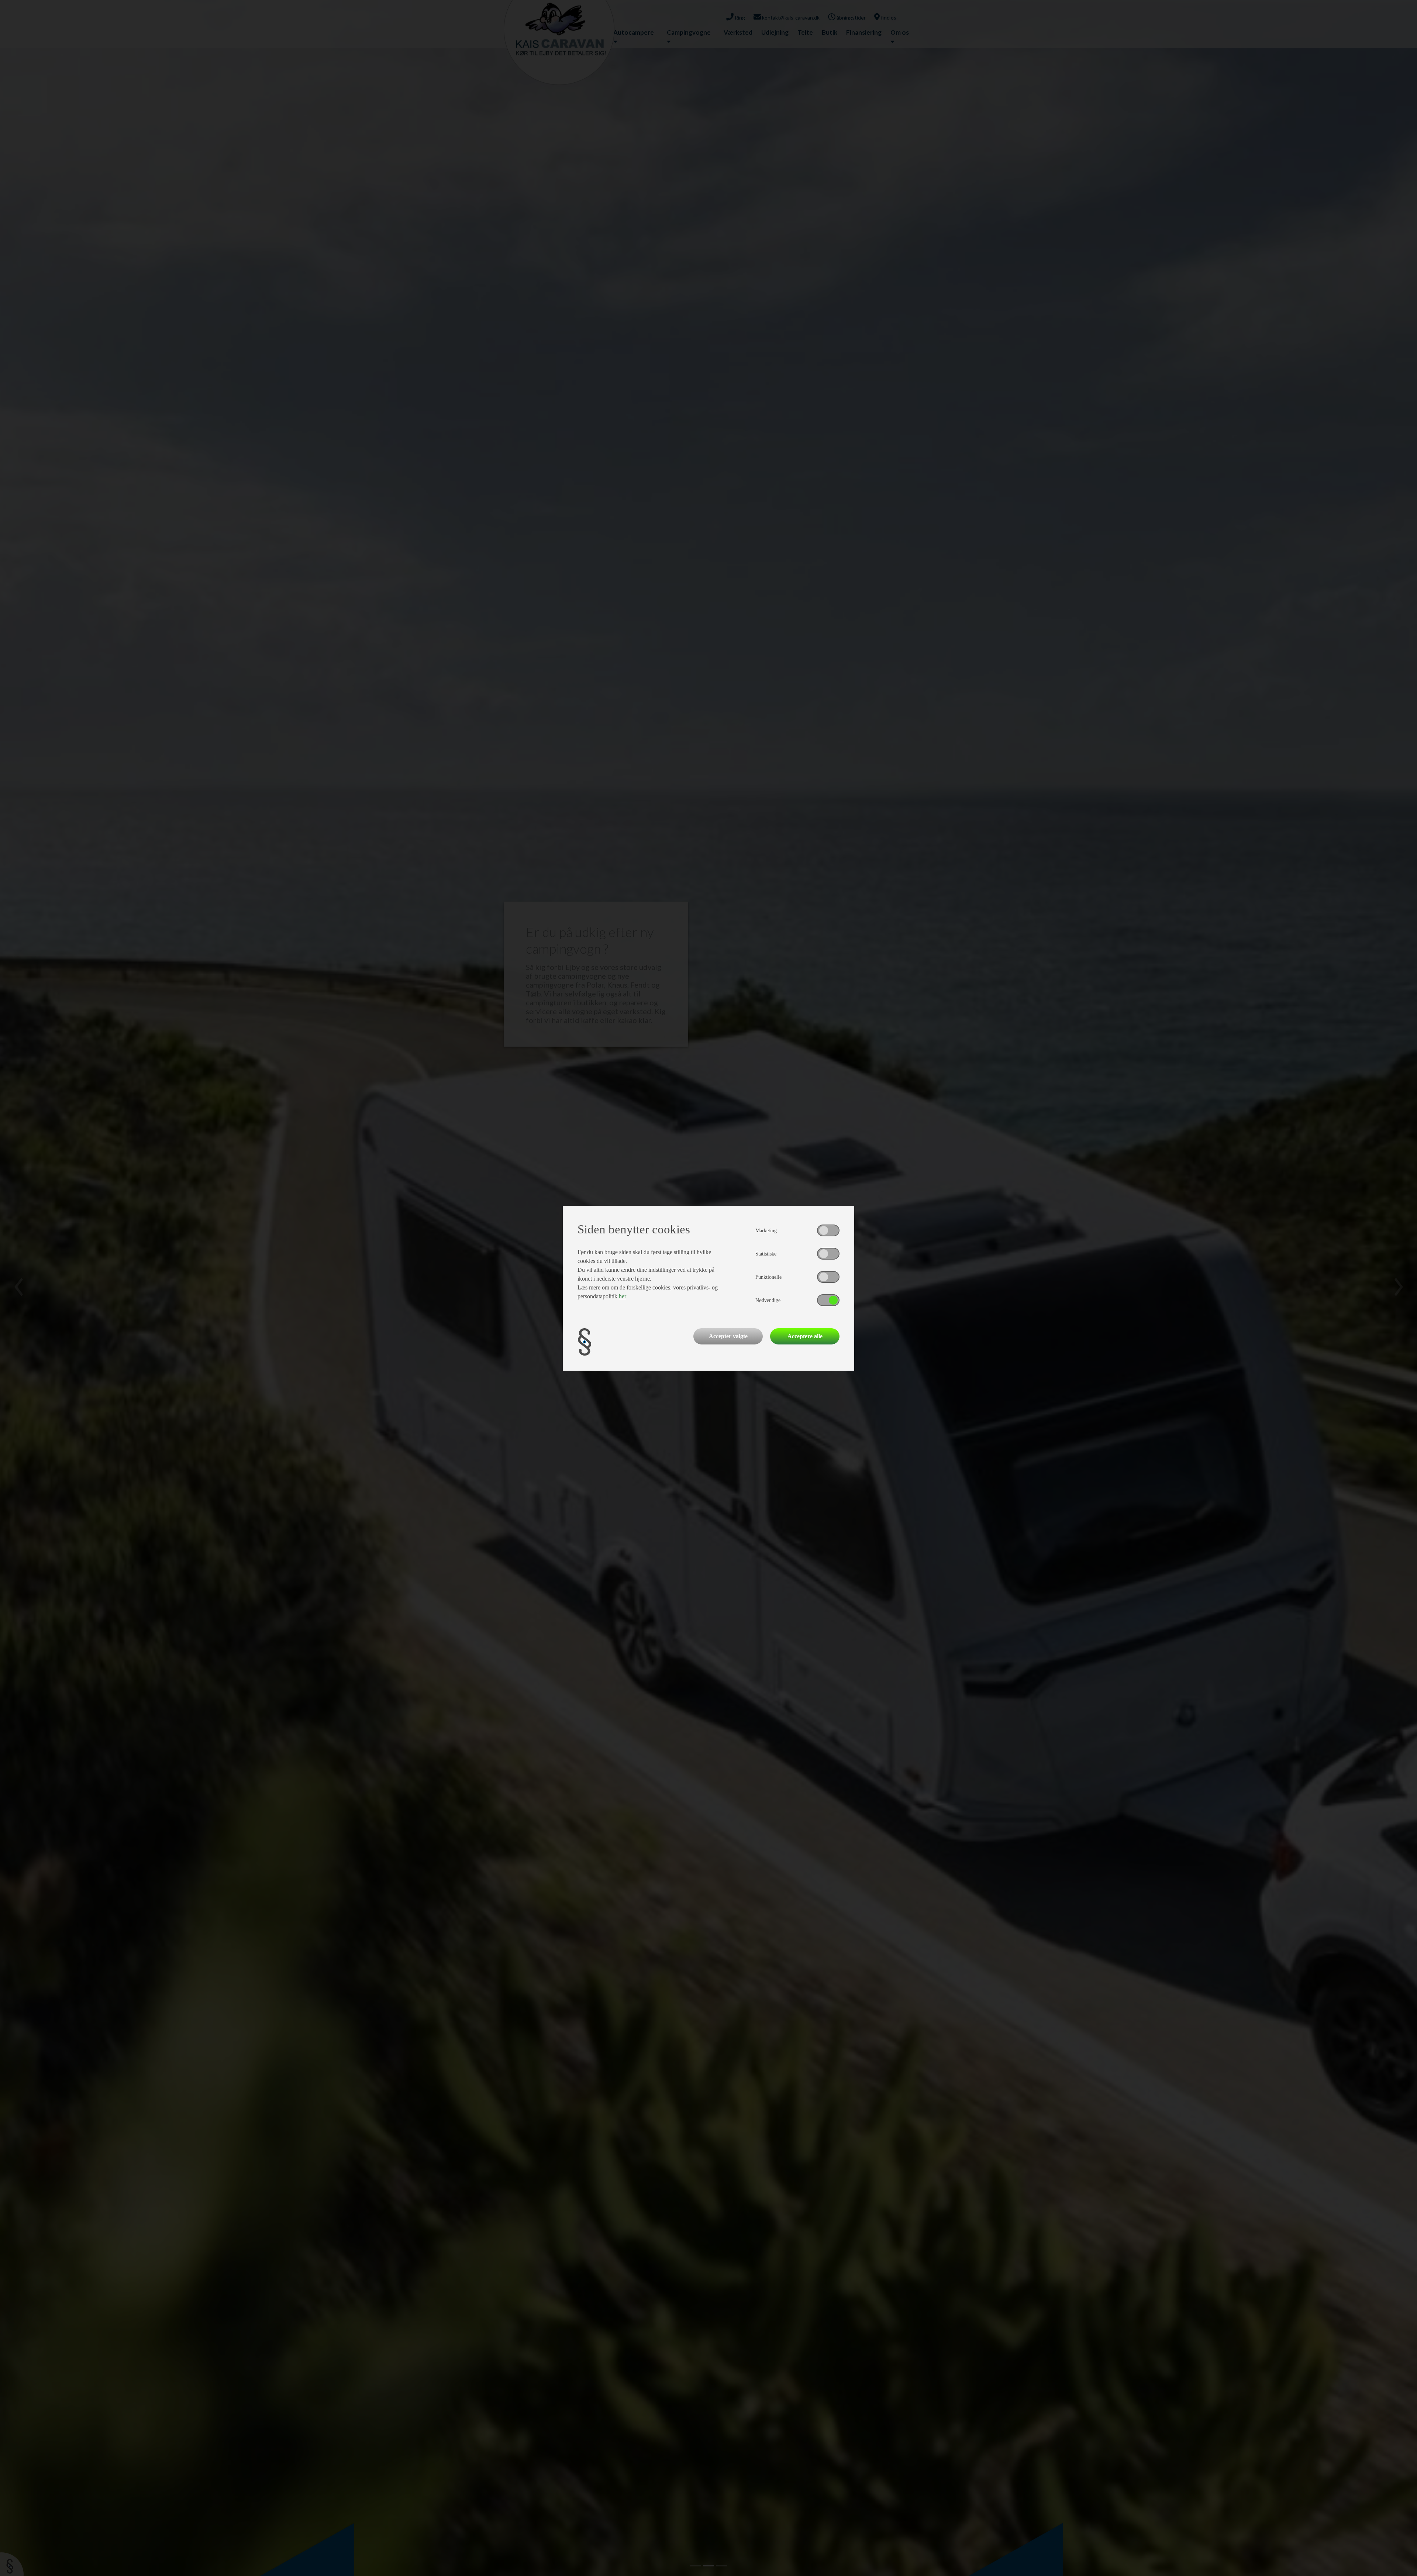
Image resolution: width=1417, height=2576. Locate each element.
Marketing (766, 1231)
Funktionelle (768, 1277)
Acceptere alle (805, 1336)
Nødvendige (768, 1300)
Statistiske (766, 1254)
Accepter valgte (728, 1336)
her (623, 1296)
